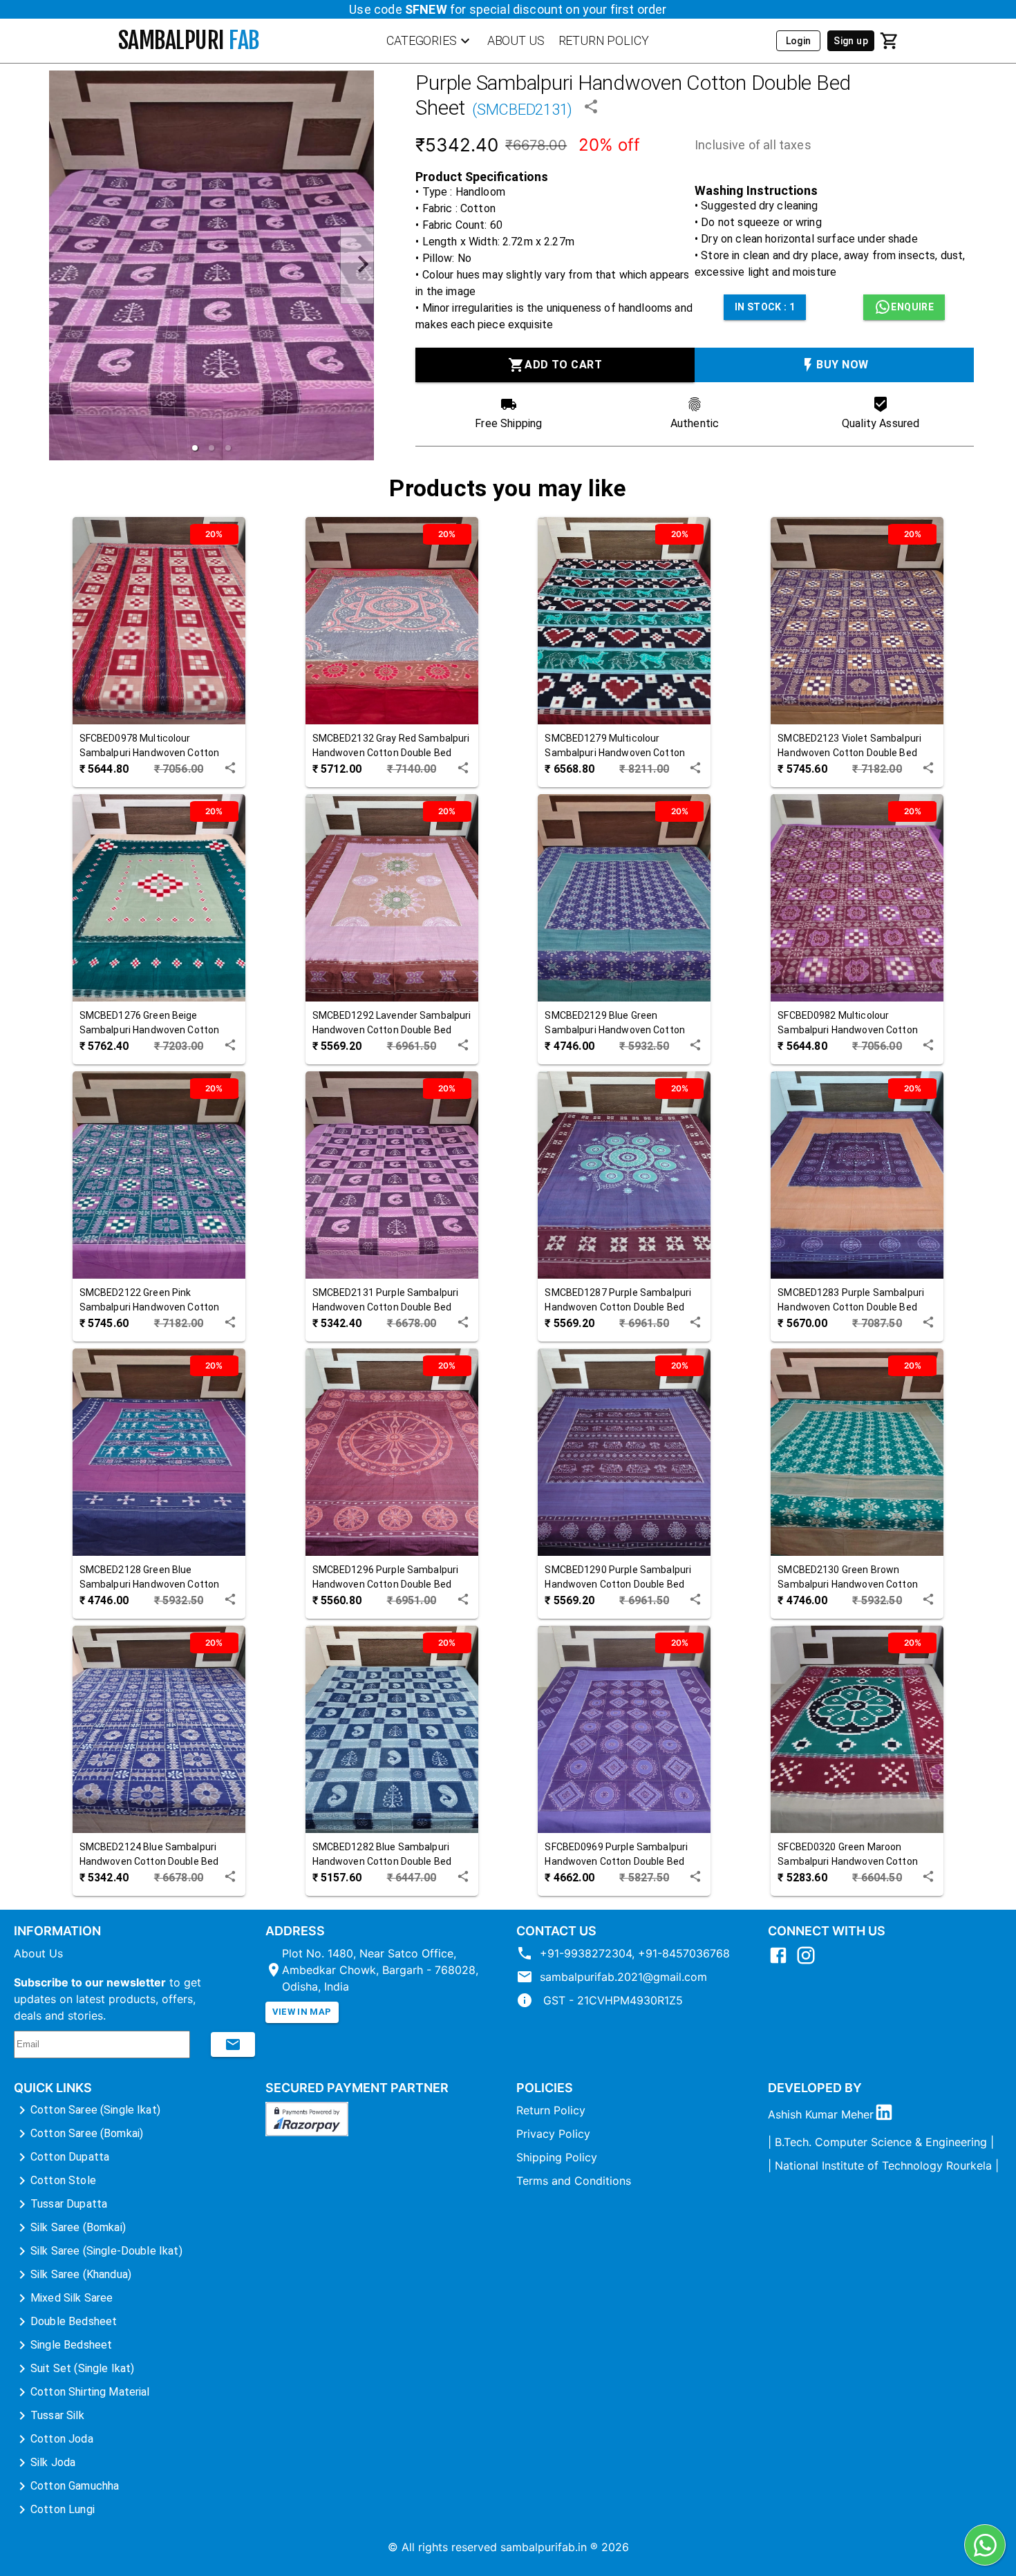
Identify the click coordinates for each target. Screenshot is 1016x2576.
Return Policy (551, 2110)
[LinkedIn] (887, 2114)
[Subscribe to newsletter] (233, 2044)
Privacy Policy (553, 2134)
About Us (38, 1953)
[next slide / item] (357, 266)
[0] (890, 41)
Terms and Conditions (574, 2181)
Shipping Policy (557, 2157)
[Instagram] (809, 1962)
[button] (195, 448)
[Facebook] (782, 1962)
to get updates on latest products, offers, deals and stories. (107, 1999)
